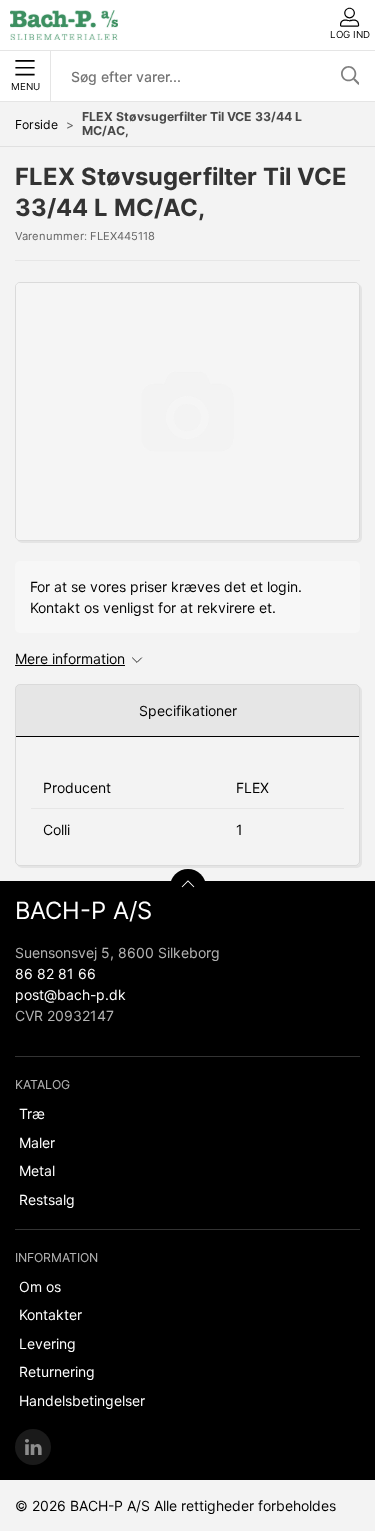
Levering (47, 1343)
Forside (36, 124)
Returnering (57, 1371)
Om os (40, 1286)
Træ (32, 1113)
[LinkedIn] (33, 1447)
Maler (37, 1142)
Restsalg (47, 1199)
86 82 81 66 (55, 973)
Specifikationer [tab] (188, 710)
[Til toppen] (188, 887)
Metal (37, 1170)
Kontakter (50, 1314)
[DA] (64, 25)
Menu (25, 86)
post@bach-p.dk (70, 994)
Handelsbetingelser (82, 1400)
